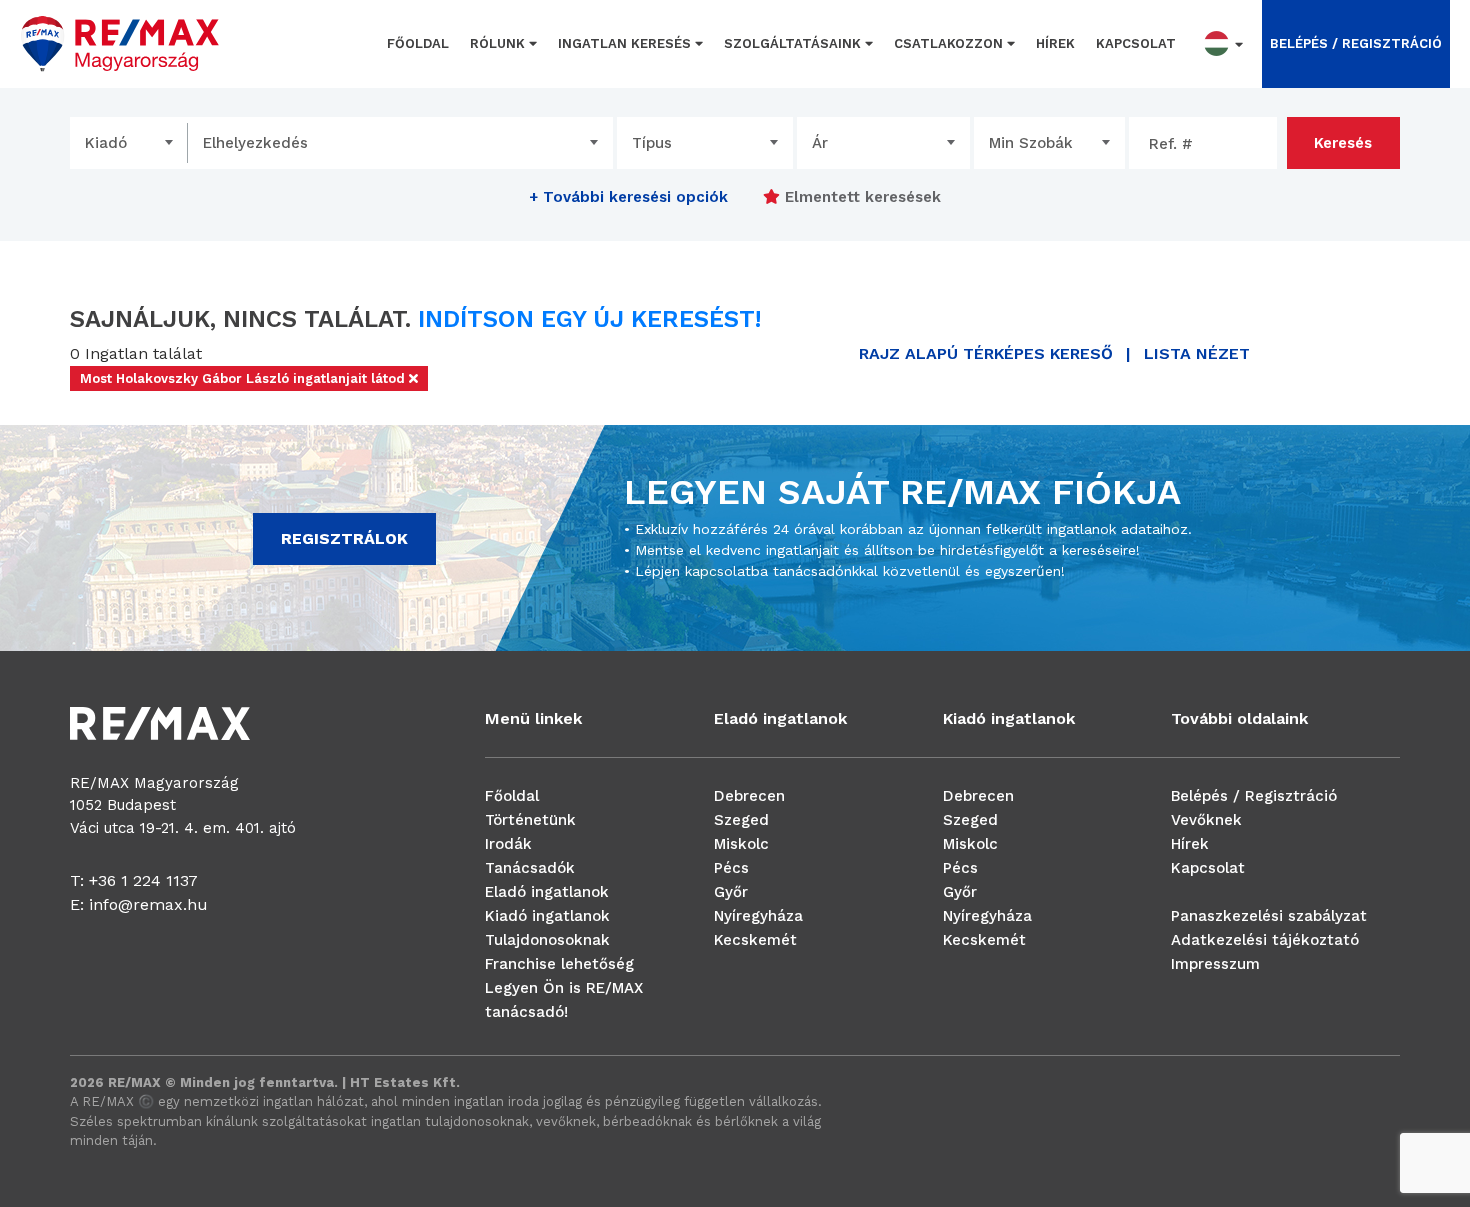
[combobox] (129, 143)
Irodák (508, 844)
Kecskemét (755, 940)
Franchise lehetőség (559, 964)
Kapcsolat (1136, 43)
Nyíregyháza (758, 916)
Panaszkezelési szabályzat (1269, 916)
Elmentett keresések (860, 197)
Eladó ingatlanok (547, 892)
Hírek (1055, 43)
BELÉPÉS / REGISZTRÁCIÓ (1356, 43)
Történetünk (530, 820)
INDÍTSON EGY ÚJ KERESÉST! (589, 319)
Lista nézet (1197, 353)
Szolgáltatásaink (794, 43)
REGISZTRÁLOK (344, 538)
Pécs (731, 868)
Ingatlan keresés (626, 43)
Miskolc (741, 844)
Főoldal (418, 43)
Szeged (741, 820)
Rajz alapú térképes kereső (986, 353)
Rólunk (499, 43)
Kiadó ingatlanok (547, 916)
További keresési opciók (628, 197)
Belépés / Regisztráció (1254, 796)
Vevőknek (1206, 820)
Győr (731, 892)
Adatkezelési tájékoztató (1265, 940)
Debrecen (749, 796)
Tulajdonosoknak (547, 940)
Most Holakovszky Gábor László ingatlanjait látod (244, 378)
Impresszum (1215, 964)
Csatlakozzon (950, 43)
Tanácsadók (530, 868)
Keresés (1343, 143)
